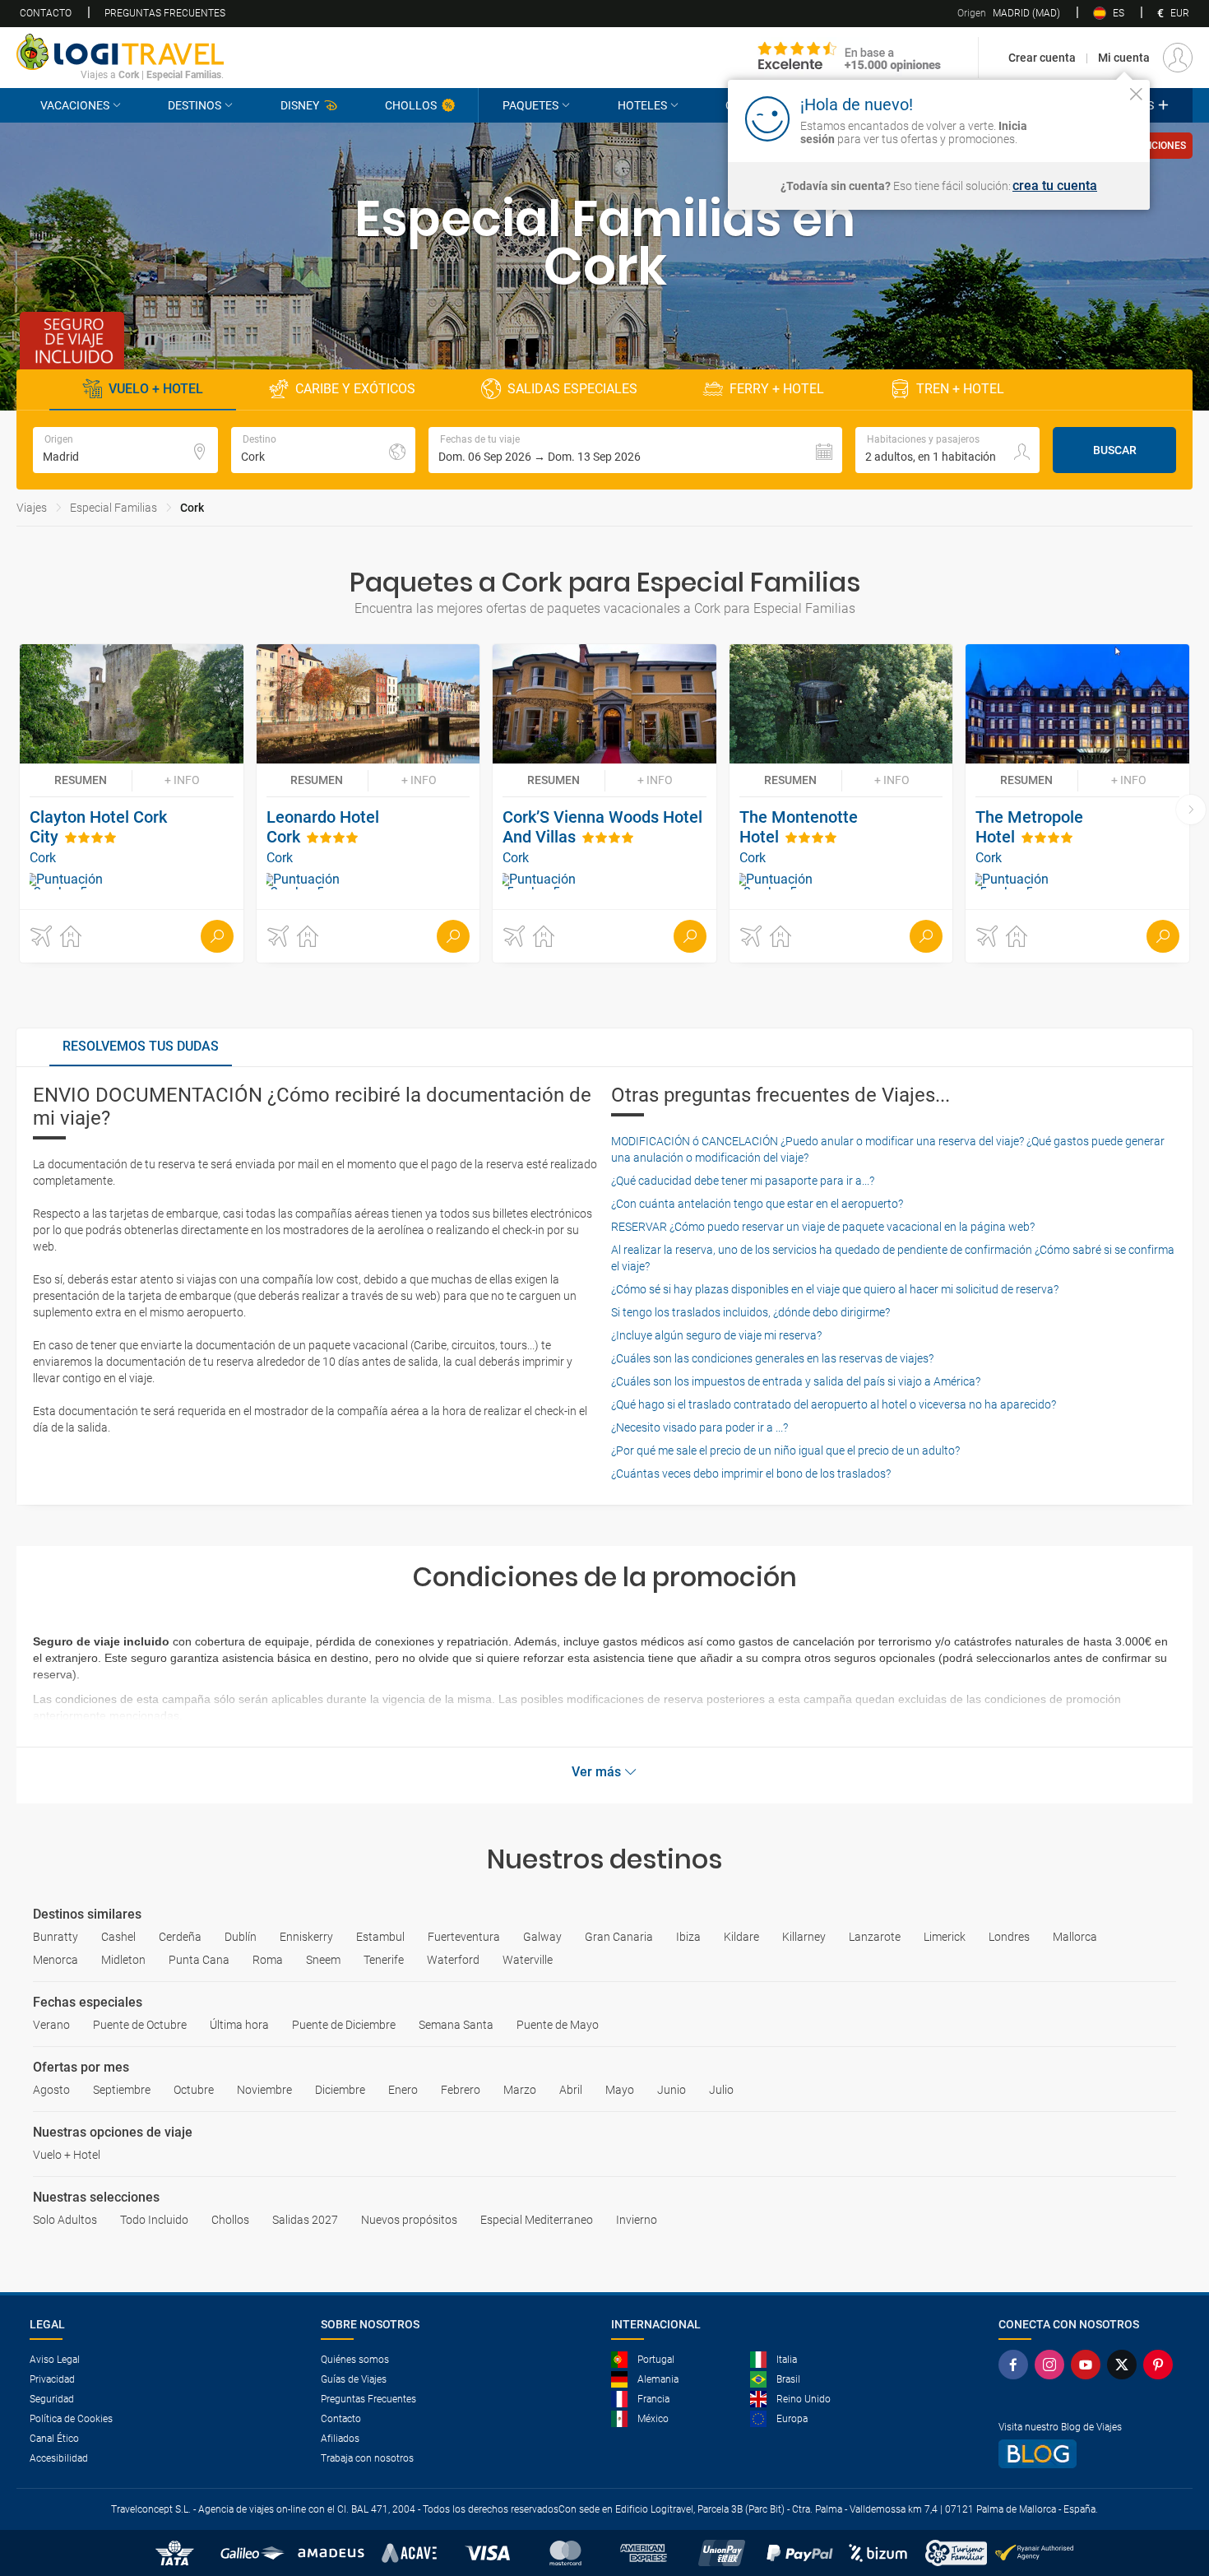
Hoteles (642, 105)
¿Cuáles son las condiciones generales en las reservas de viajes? (772, 1358)
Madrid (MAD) (1009, 13)
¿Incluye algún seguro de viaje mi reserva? (716, 1335)
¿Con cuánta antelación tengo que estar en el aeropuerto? (757, 1204)
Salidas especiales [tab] (572, 389)
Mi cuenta (1124, 58)
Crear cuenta (1042, 58)
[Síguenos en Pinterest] (1161, 2365)
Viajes (32, 508)
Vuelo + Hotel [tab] (156, 389)
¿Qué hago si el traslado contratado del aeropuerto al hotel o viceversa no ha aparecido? (834, 1404)
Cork (192, 508)
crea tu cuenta (1055, 186)
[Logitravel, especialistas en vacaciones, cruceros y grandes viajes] (120, 52)
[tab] (141, 1047)
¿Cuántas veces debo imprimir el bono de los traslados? (751, 1474)
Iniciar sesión (1085, 118)
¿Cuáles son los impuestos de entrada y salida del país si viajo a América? (796, 1381)
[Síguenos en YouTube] (1089, 2365)
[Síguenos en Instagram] (1053, 2365)
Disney (300, 105)
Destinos (195, 105)
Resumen (81, 780)
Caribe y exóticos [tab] (355, 389)
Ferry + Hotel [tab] (777, 389)
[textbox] (125, 450)
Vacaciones (75, 105)
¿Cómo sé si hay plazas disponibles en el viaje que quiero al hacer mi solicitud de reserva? (835, 1289)
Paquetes (530, 105)
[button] (635, 450)
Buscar (1115, 450)
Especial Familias (113, 508)
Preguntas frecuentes (165, 13)
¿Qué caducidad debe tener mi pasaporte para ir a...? (743, 1181)
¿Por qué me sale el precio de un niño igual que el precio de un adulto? (785, 1450)
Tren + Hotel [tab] (960, 389)
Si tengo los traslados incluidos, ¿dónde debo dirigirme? (750, 1312)
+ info (182, 780)
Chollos (411, 105)
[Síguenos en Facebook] (1017, 2365)
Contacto (46, 13)
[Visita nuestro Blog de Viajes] (1089, 2454)
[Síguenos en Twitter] (1125, 2365)
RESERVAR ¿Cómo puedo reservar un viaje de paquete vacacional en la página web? (823, 1227)
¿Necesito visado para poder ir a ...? (699, 1427)
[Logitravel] (850, 58)
